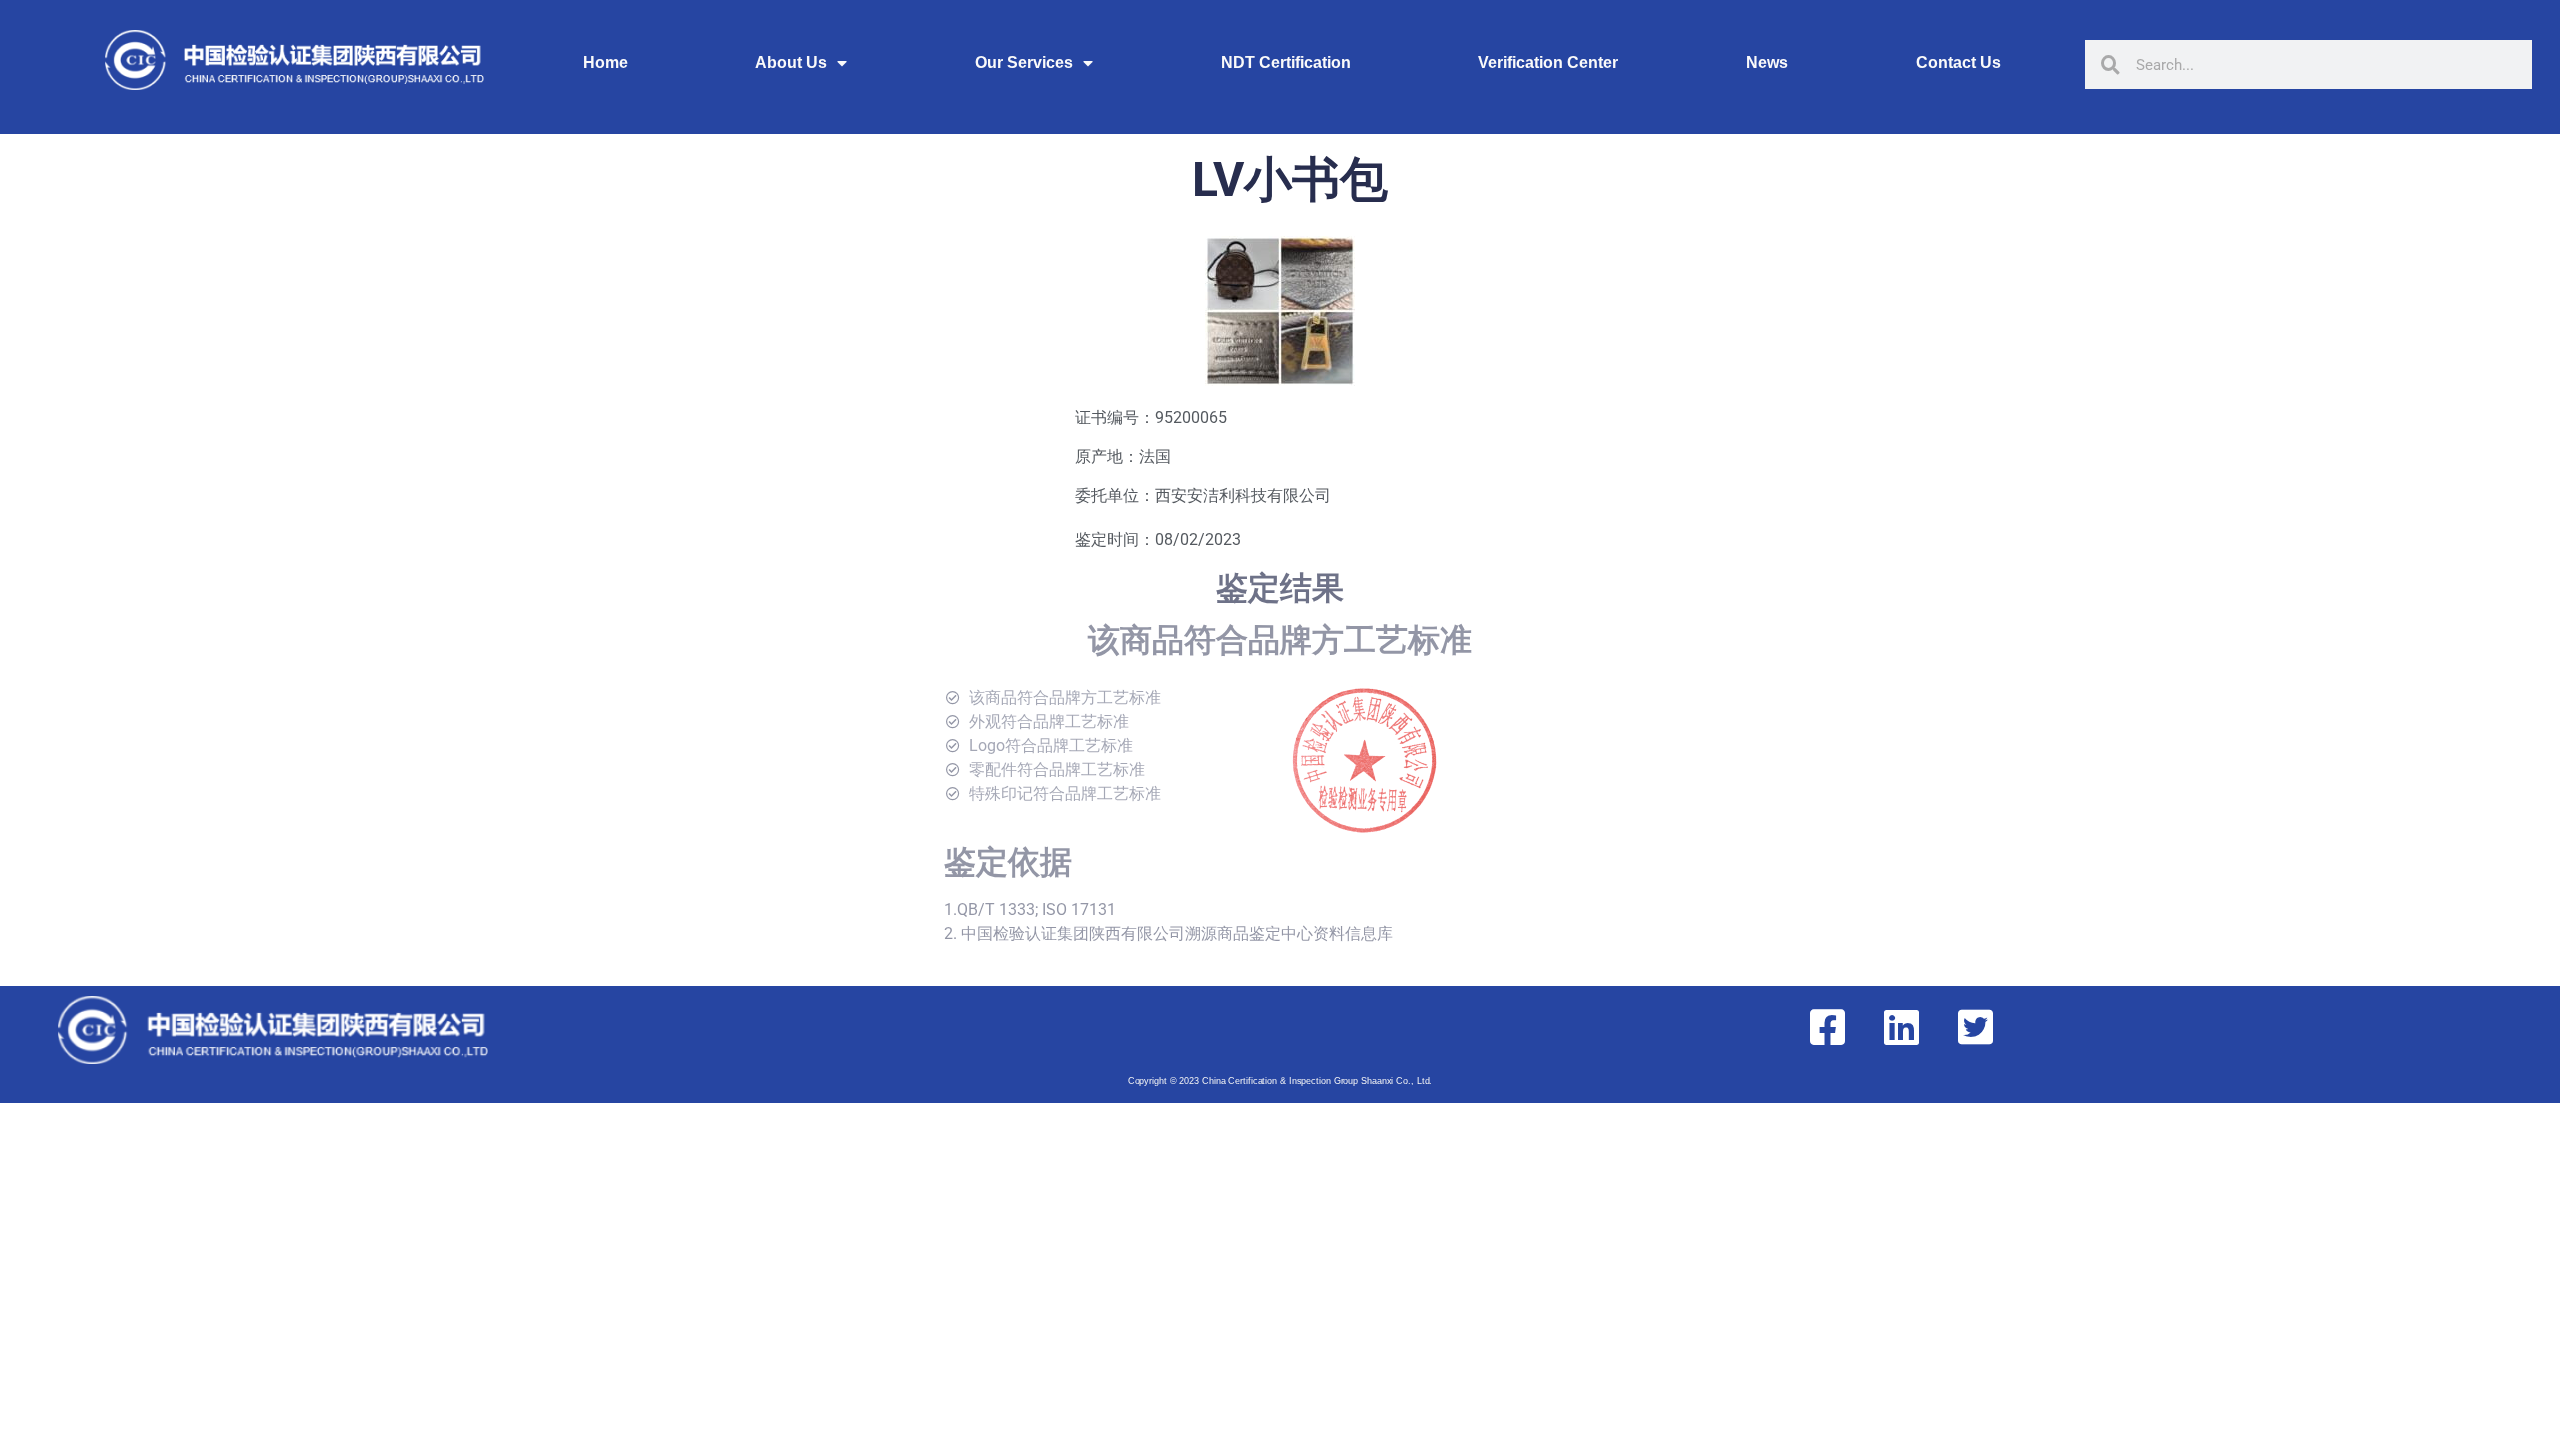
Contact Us (1958, 62)
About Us (791, 62)
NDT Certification (1286, 62)
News (1767, 62)
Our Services (1024, 62)
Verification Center (1548, 62)
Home (605, 62)
